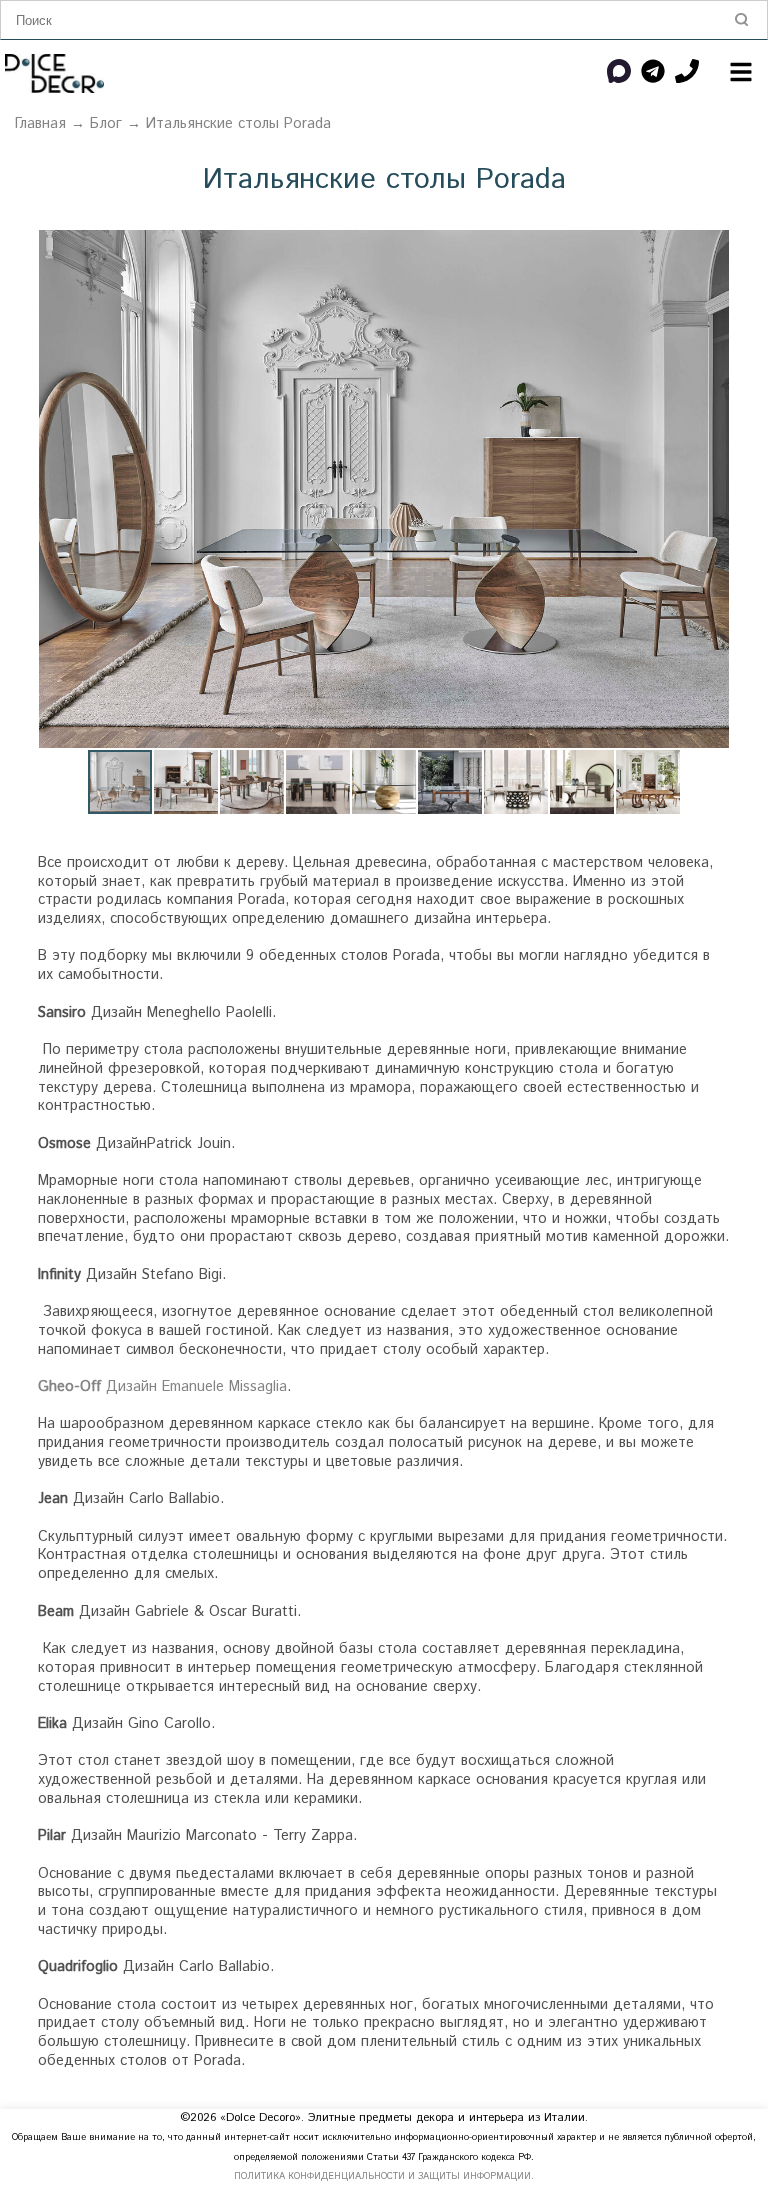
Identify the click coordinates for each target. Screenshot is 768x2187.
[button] (711, 248)
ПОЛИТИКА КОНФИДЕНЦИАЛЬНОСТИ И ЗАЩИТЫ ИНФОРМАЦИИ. (384, 2176)
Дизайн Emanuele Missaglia (162, 1387)
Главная (40, 124)
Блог (106, 124)
